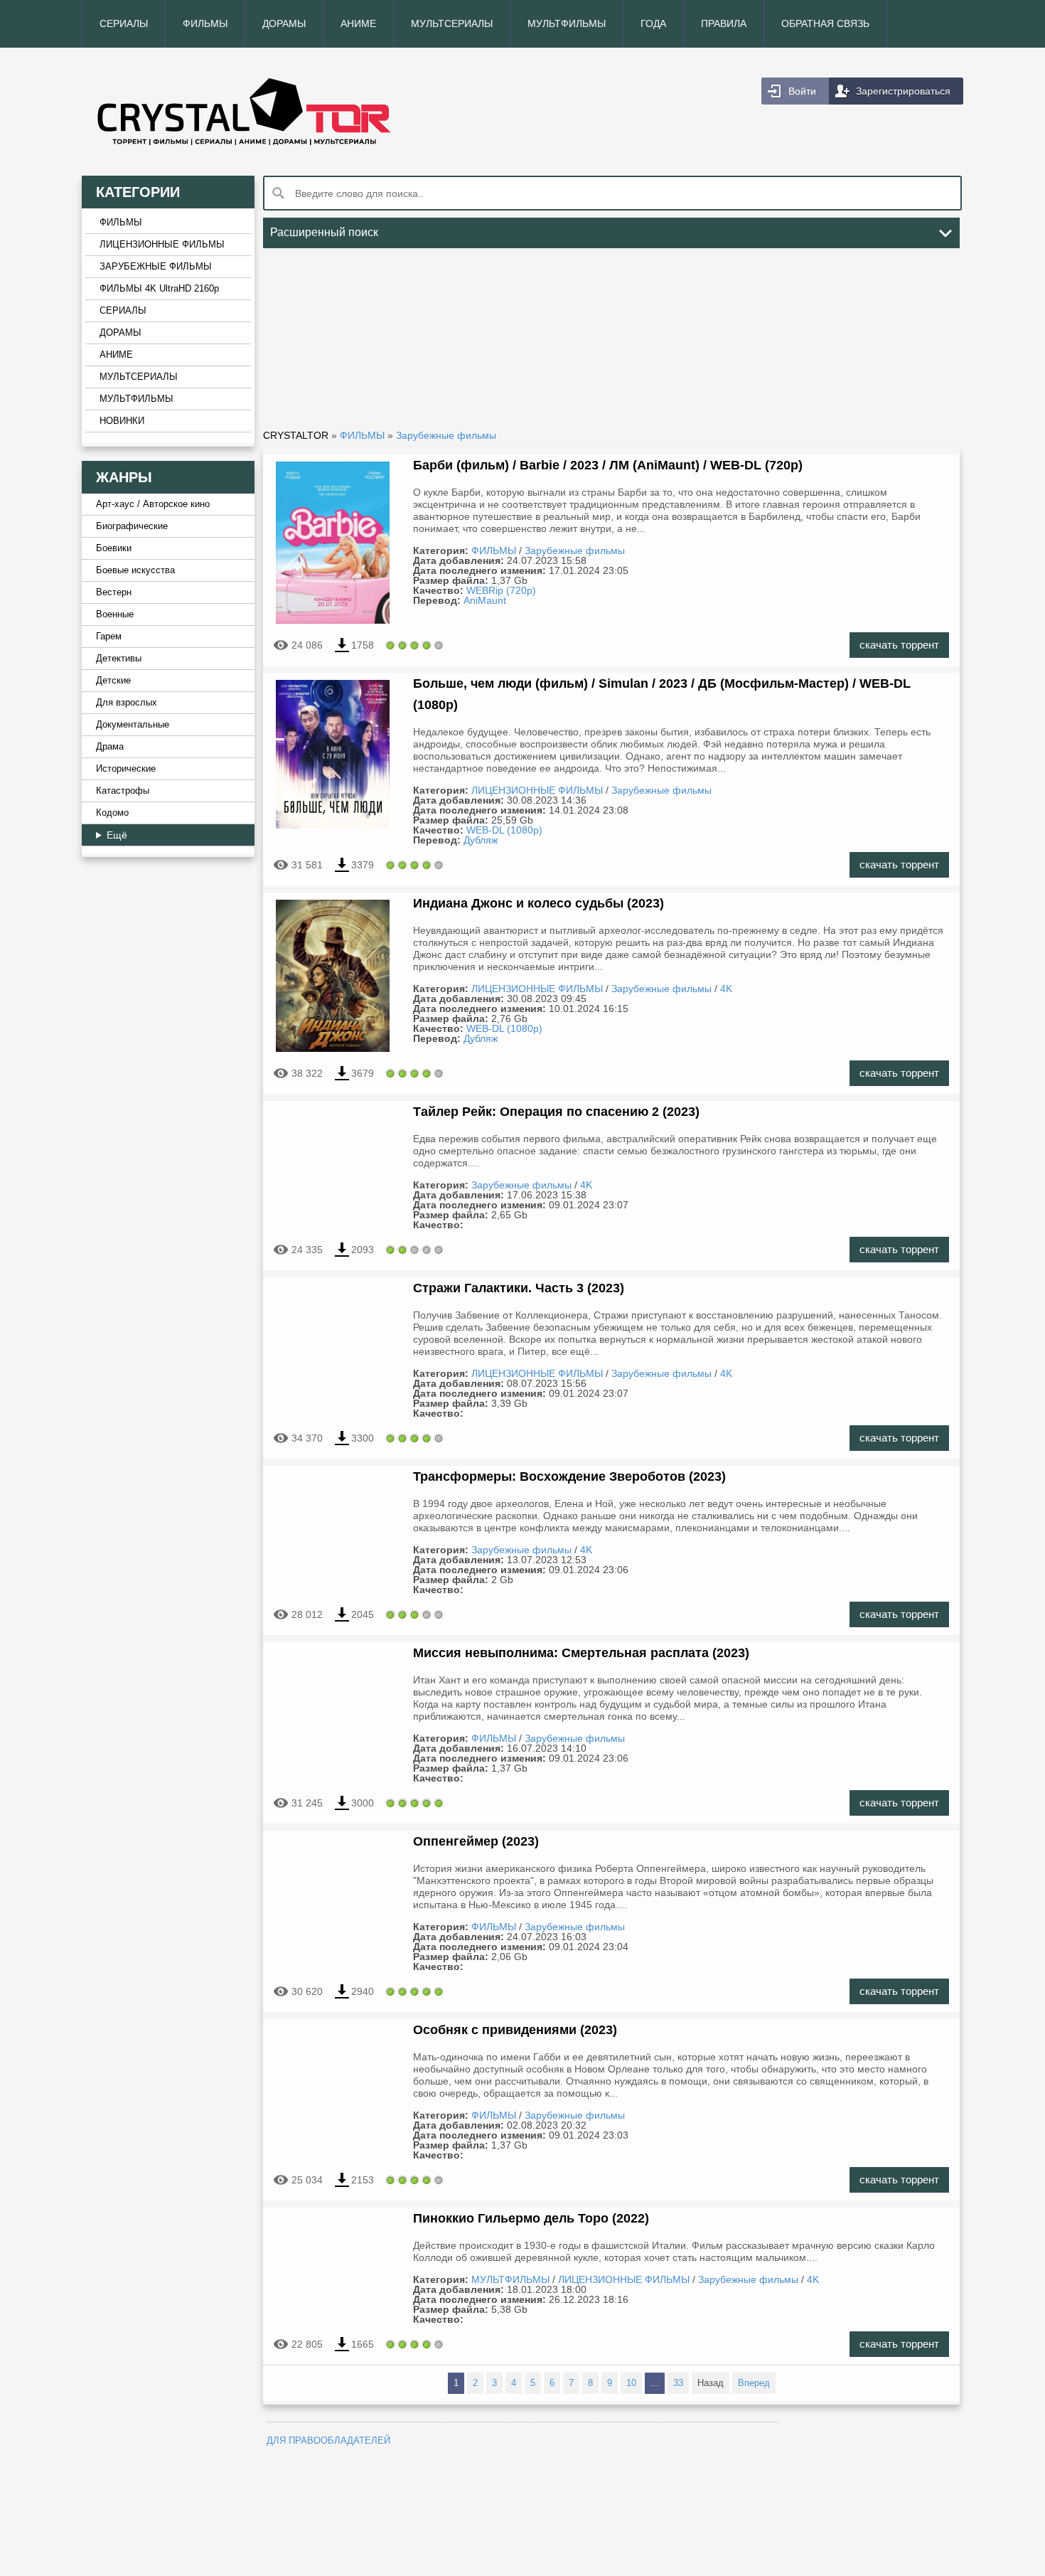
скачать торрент (899, 645)
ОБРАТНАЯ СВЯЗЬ (825, 23)
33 (678, 2383)
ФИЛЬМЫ (205, 23)
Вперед (754, 2383)
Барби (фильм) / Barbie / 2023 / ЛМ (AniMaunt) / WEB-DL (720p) (608, 465)
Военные (115, 614)
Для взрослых (127, 703)
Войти (802, 91)
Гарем (109, 637)
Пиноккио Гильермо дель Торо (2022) (531, 2218)
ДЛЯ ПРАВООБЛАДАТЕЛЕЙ (328, 2441)
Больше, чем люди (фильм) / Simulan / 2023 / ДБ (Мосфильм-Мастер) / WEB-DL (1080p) (662, 694)
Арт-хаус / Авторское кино (153, 504)
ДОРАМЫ (284, 23)
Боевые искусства (135, 570)
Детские (113, 681)
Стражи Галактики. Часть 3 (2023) (519, 1288)
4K (726, 989)
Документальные (133, 725)
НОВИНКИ (122, 421)
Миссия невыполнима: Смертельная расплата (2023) (581, 1653)
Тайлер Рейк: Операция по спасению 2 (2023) (556, 1112)
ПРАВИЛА (724, 23)
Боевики (114, 548)
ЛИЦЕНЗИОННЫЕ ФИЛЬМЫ (162, 245)
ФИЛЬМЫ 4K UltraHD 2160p (159, 289)
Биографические (132, 526)
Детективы (119, 659)
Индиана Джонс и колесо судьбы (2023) (538, 903)
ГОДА (653, 23)
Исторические (126, 769)
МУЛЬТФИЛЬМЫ (567, 23)
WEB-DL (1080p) (504, 830)
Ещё (117, 835)
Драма (110, 747)
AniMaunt (485, 600)
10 (631, 2383)
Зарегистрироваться (903, 91)
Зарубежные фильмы (575, 550)
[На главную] (302, 112)
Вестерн (114, 592)
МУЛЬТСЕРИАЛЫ (452, 23)
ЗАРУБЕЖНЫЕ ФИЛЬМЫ (156, 267)
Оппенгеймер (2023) (476, 1841)
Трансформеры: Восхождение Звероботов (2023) (569, 1476)
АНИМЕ (358, 23)
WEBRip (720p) (501, 590)
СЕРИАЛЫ (124, 23)
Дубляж (481, 840)
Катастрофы (123, 791)
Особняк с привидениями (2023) (515, 2030)
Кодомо (112, 813)
